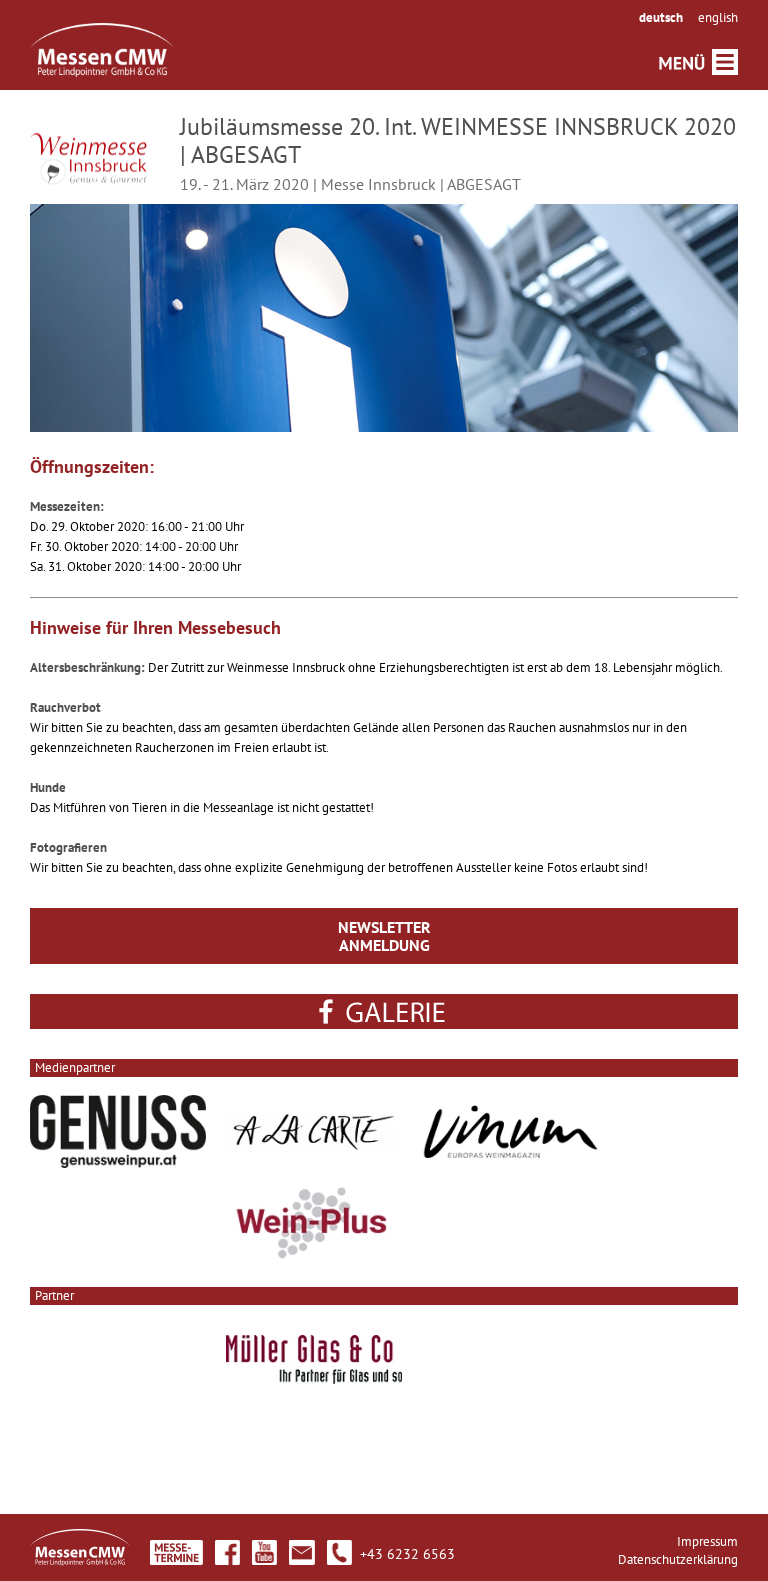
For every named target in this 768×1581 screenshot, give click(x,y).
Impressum (707, 1541)
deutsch (661, 17)
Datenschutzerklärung (678, 1559)
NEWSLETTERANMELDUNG (384, 936)
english (718, 17)
